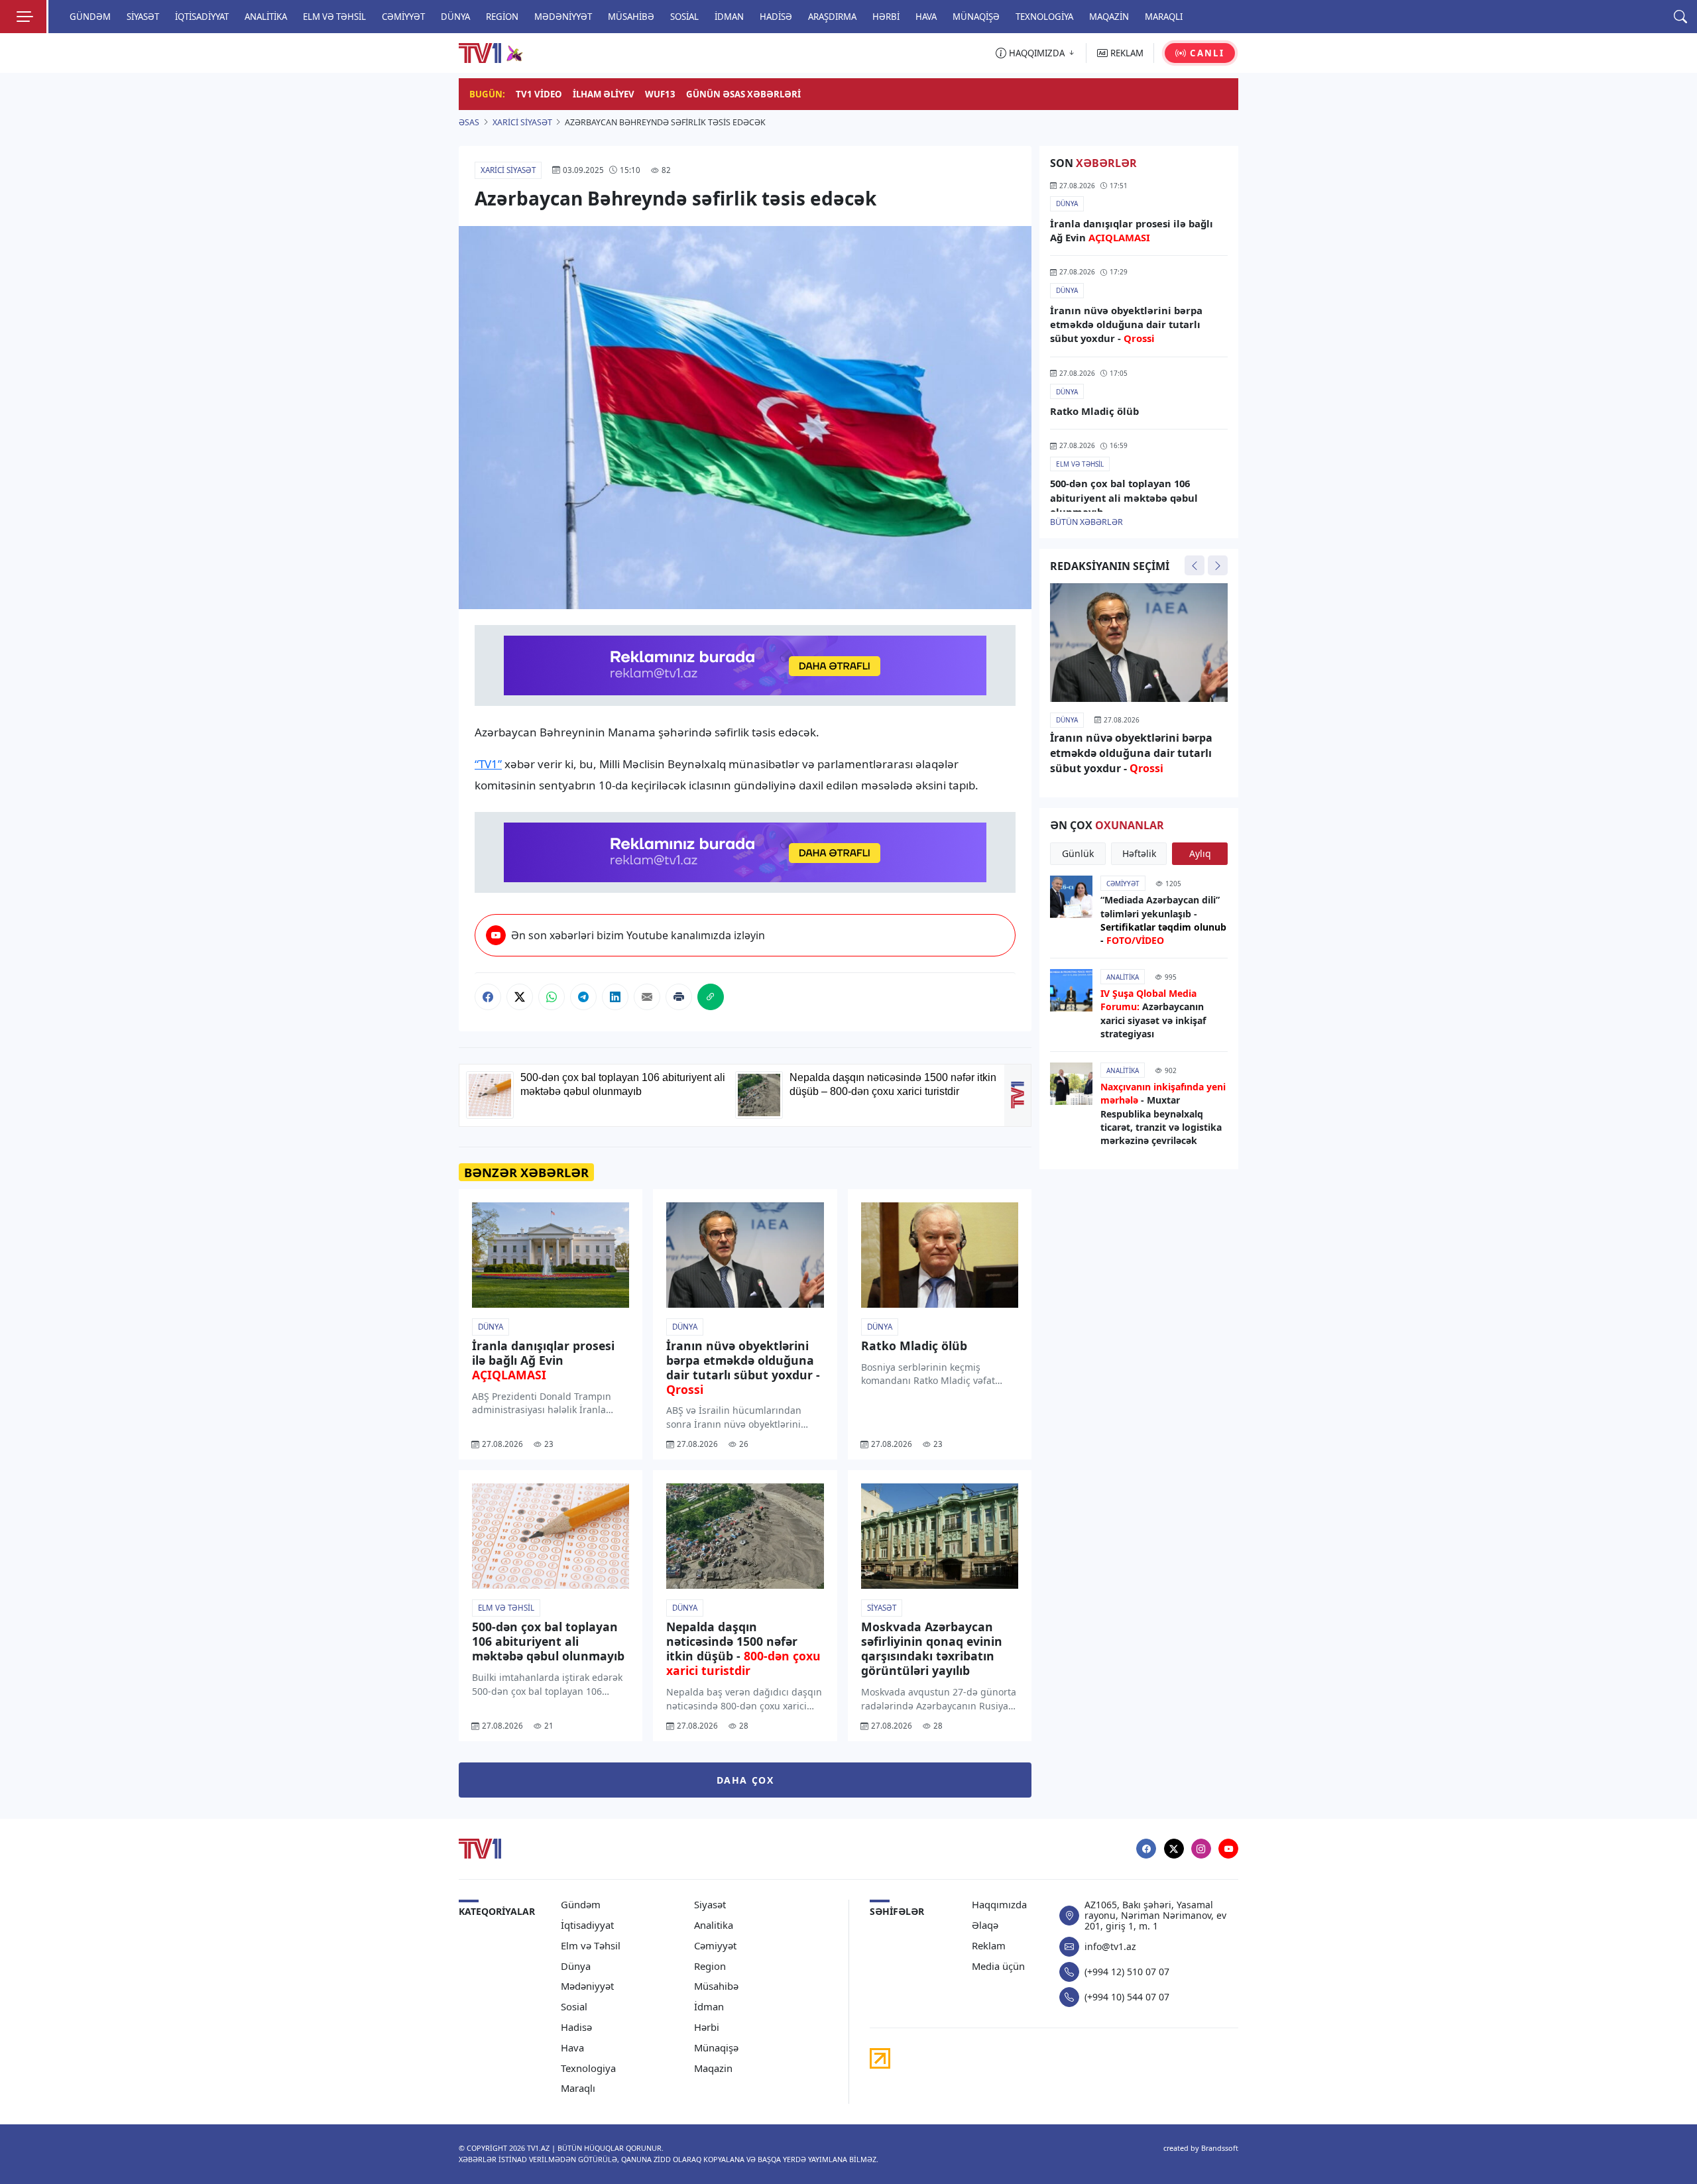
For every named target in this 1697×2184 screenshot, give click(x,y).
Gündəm (90, 17)
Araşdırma (832, 17)
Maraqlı (1164, 17)
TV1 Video (539, 94)
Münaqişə (976, 17)
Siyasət (143, 17)
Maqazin (1109, 17)
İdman (729, 17)
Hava (926, 17)
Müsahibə (631, 17)
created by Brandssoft (1201, 2148)
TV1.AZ (538, 2148)
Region (502, 17)
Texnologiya (1044, 17)
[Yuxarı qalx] (1670, 2157)
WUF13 (660, 94)
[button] (488, 997)
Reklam (989, 1946)
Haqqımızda (999, 1905)
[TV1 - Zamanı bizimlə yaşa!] (480, 1849)
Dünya (455, 17)
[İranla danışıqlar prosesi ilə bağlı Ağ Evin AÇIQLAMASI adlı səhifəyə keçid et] (551, 1255)
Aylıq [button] (1200, 853)
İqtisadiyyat (202, 17)
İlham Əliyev (604, 94)
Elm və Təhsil (334, 17)
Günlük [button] (1078, 853)
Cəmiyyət (403, 17)
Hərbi (886, 17)
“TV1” (488, 764)
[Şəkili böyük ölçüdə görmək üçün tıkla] (745, 418)
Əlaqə (985, 1925)
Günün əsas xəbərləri (743, 94)
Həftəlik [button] (1139, 853)
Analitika (266, 17)
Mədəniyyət (563, 17)
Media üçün (998, 1966)
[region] (1139, 346)
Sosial (684, 17)
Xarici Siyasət (508, 170)
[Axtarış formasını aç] (1680, 17)
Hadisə (776, 17)
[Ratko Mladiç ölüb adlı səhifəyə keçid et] (940, 1255)
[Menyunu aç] (23, 17)
